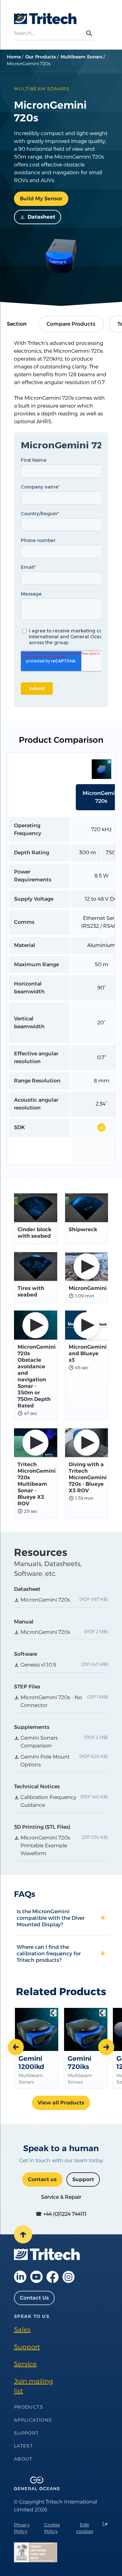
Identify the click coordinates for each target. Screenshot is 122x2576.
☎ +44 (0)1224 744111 (61, 2214)
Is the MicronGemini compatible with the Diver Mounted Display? (51, 1918)
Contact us (42, 2179)
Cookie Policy (52, 2528)
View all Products (61, 2103)
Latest (23, 2446)
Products (29, 2407)
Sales (22, 2330)
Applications (33, 2420)
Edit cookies (85, 2528)
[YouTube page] (36, 2277)
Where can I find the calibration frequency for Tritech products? (49, 1953)
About (23, 2459)
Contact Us (34, 2298)
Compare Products (71, 324)
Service (25, 2364)
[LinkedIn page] (20, 2277)
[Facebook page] (53, 2277)
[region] (61, 959)
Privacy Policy (22, 2528)
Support (83, 2179)
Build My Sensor (41, 199)
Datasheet (41, 217)
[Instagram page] (68, 2277)
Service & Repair (61, 2197)
